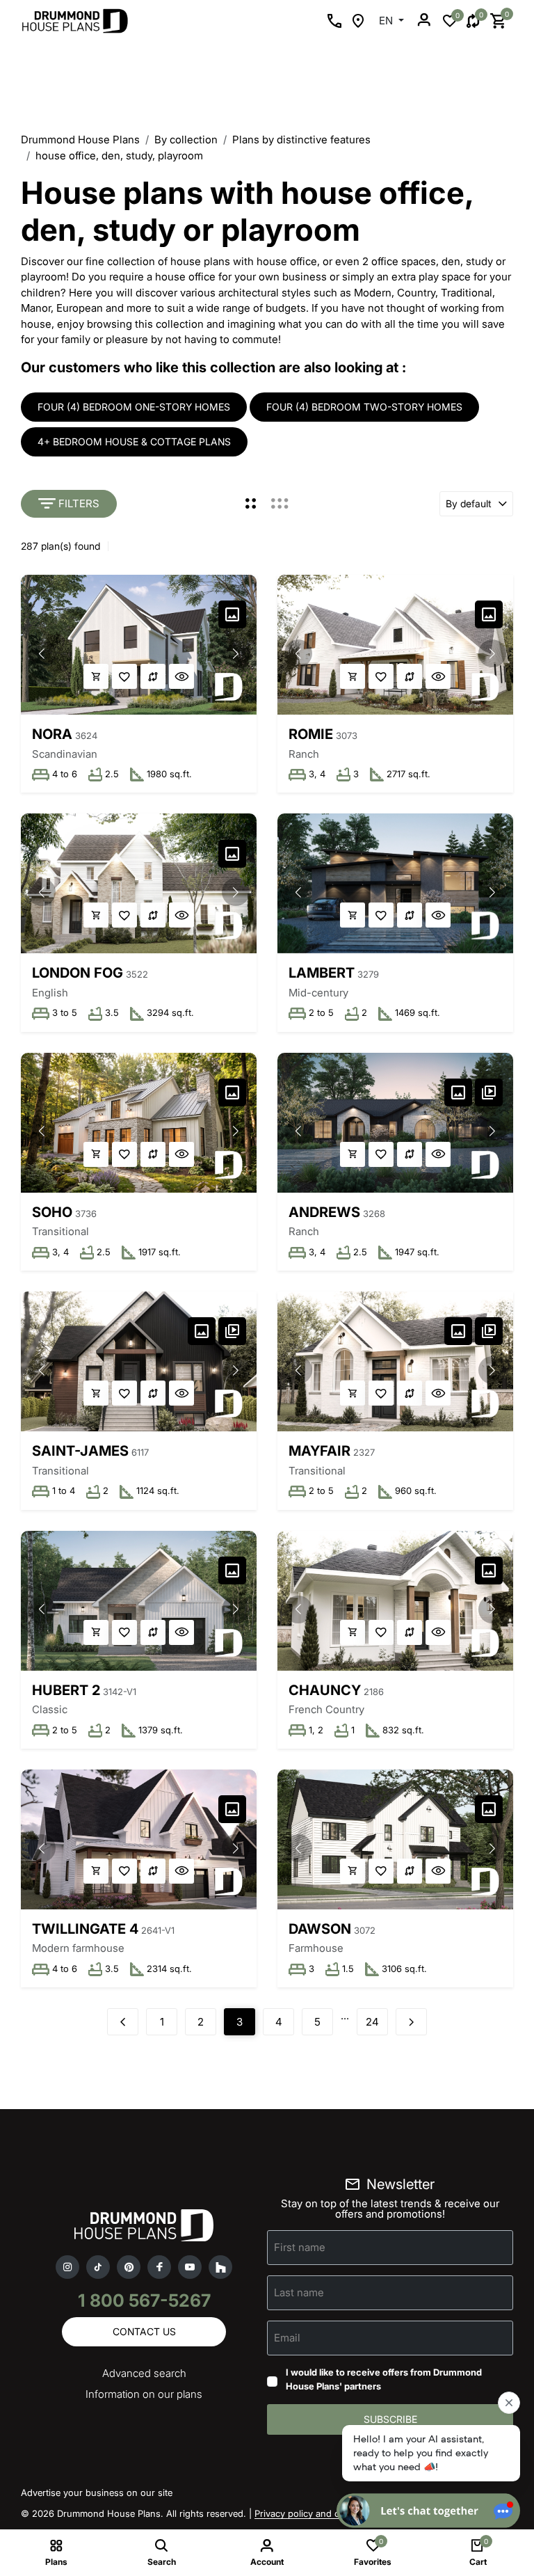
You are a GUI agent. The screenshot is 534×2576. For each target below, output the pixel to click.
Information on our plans (144, 2394)
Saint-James (80, 1451)
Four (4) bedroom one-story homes (134, 407)
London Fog (78, 973)
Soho (52, 1212)
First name (300, 2247)
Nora (52, 734)
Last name (299, 2292)
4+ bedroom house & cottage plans (134, 442)
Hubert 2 (66, 1690)
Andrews (324, 1212)
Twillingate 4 (85, 1929)
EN (387, 21)
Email (287, 2338)
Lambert (322, 973)
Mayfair (319, 1451)
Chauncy (325, 1690)
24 (372, 2022)
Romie (311, 734)
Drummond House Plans (80, 140)
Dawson (320, 1929)
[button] (236, 653)
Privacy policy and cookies (311, 2513)
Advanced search (144, 2373)
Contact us (144, 2331)
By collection (186, 140)
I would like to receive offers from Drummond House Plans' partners (384, 2379)
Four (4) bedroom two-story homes (364, 407)
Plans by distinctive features (301, 140)
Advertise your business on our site (97, 2492)
